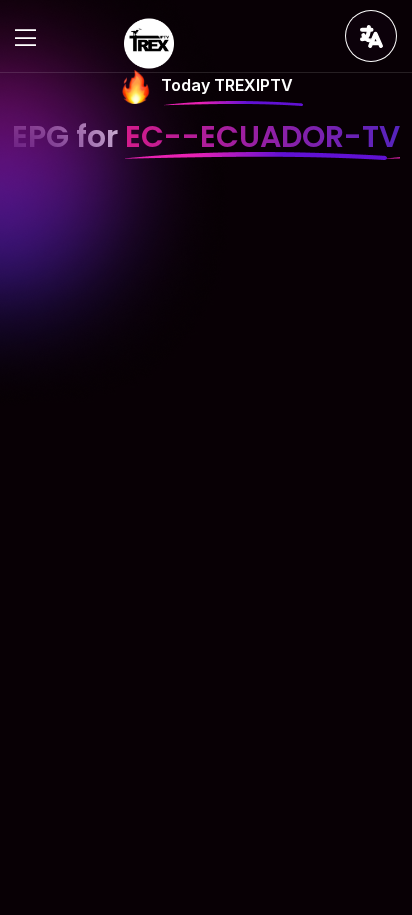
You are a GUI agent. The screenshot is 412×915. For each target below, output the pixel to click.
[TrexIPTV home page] (149, 42)
